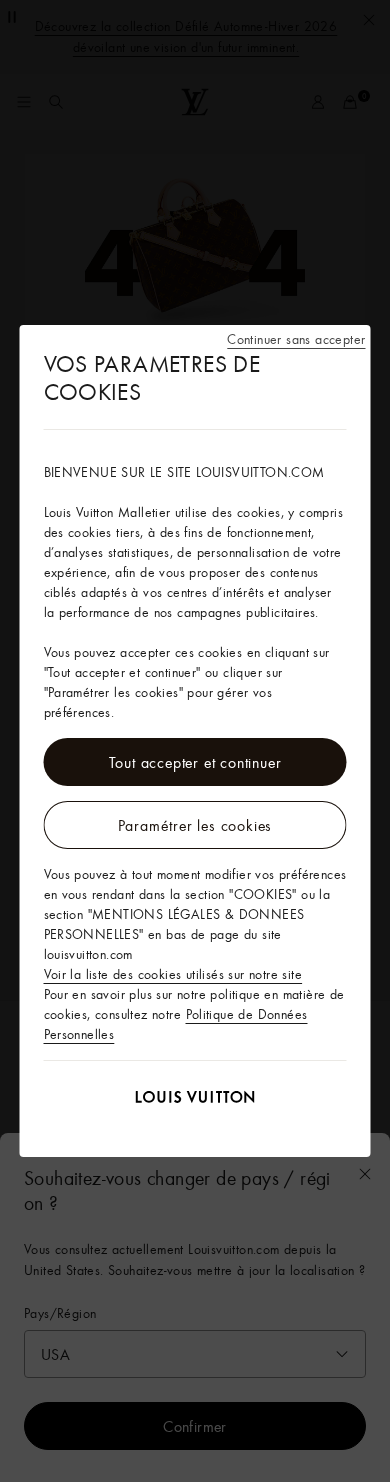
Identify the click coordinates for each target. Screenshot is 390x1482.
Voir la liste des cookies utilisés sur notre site (173, 974)
